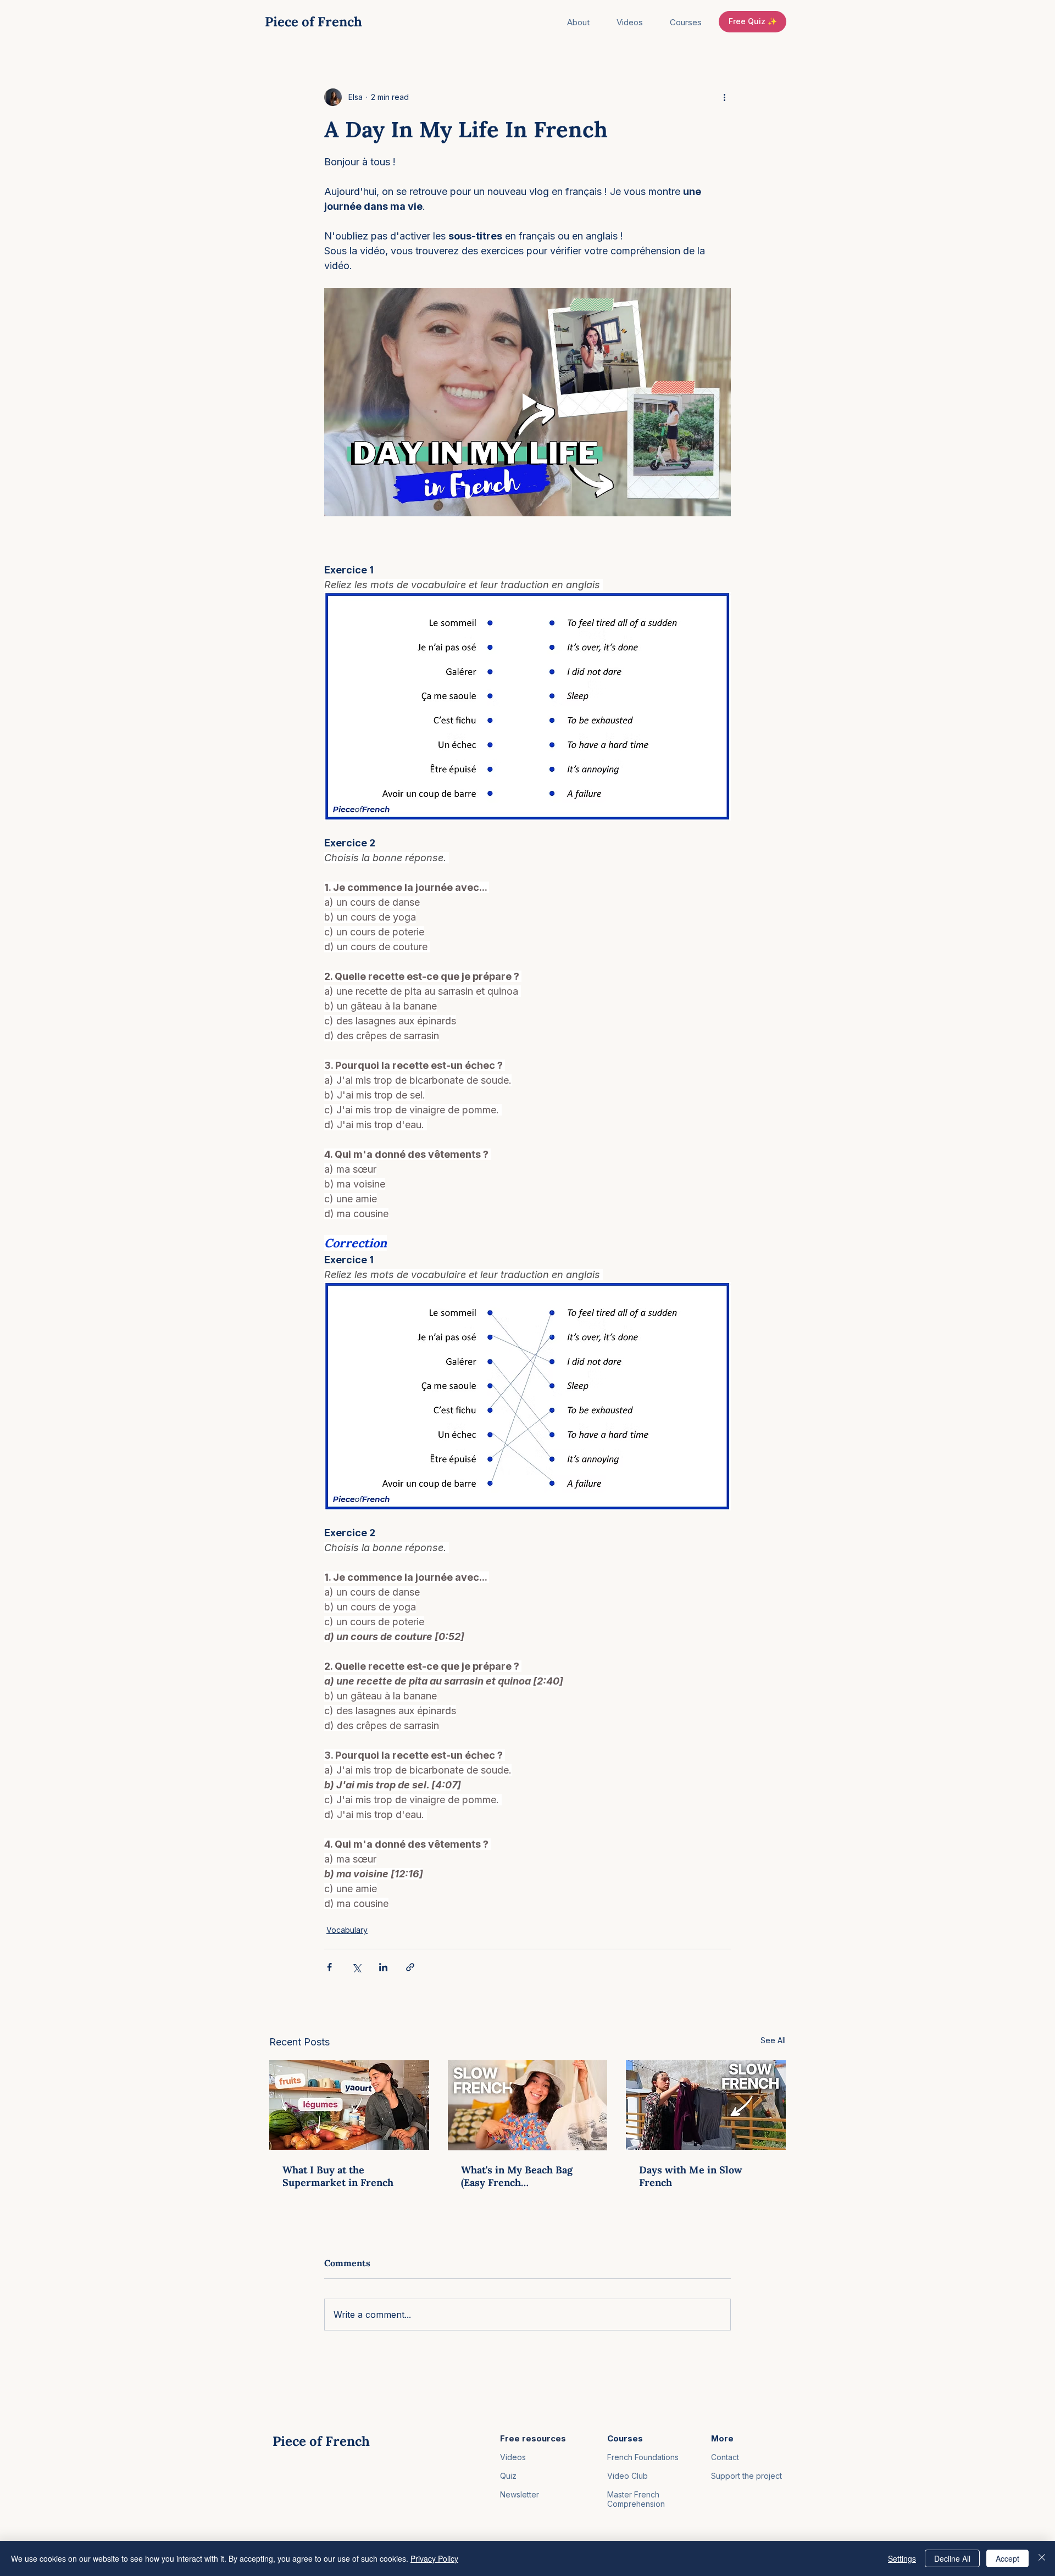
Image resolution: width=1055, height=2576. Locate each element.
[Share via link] (410, 1967)
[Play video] (527, 402)
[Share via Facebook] (329, 1967)
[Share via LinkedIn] (383, 1967)
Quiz (508, 2476)
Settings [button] (902, 2558)
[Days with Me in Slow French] (706, 2105)
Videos (513, 2457)
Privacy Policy (434, 2558)
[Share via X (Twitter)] (356, 1967)
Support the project (746, 2476)
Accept (1007, 2558)
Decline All (952, 2558)
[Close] (1042, 2558)
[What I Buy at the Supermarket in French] (349, 2105)
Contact (725, 2457)
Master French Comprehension (636, 2499)
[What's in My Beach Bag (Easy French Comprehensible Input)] (528, 2105)
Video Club (628, 2476)
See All (773, 2040)
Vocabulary (347, 1930)
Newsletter (520, 2494)
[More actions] (724, 97)
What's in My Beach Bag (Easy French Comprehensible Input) (517, 2176)
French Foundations (643, 2457)
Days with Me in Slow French (691, 2176)
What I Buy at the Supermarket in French (338, 2176)
